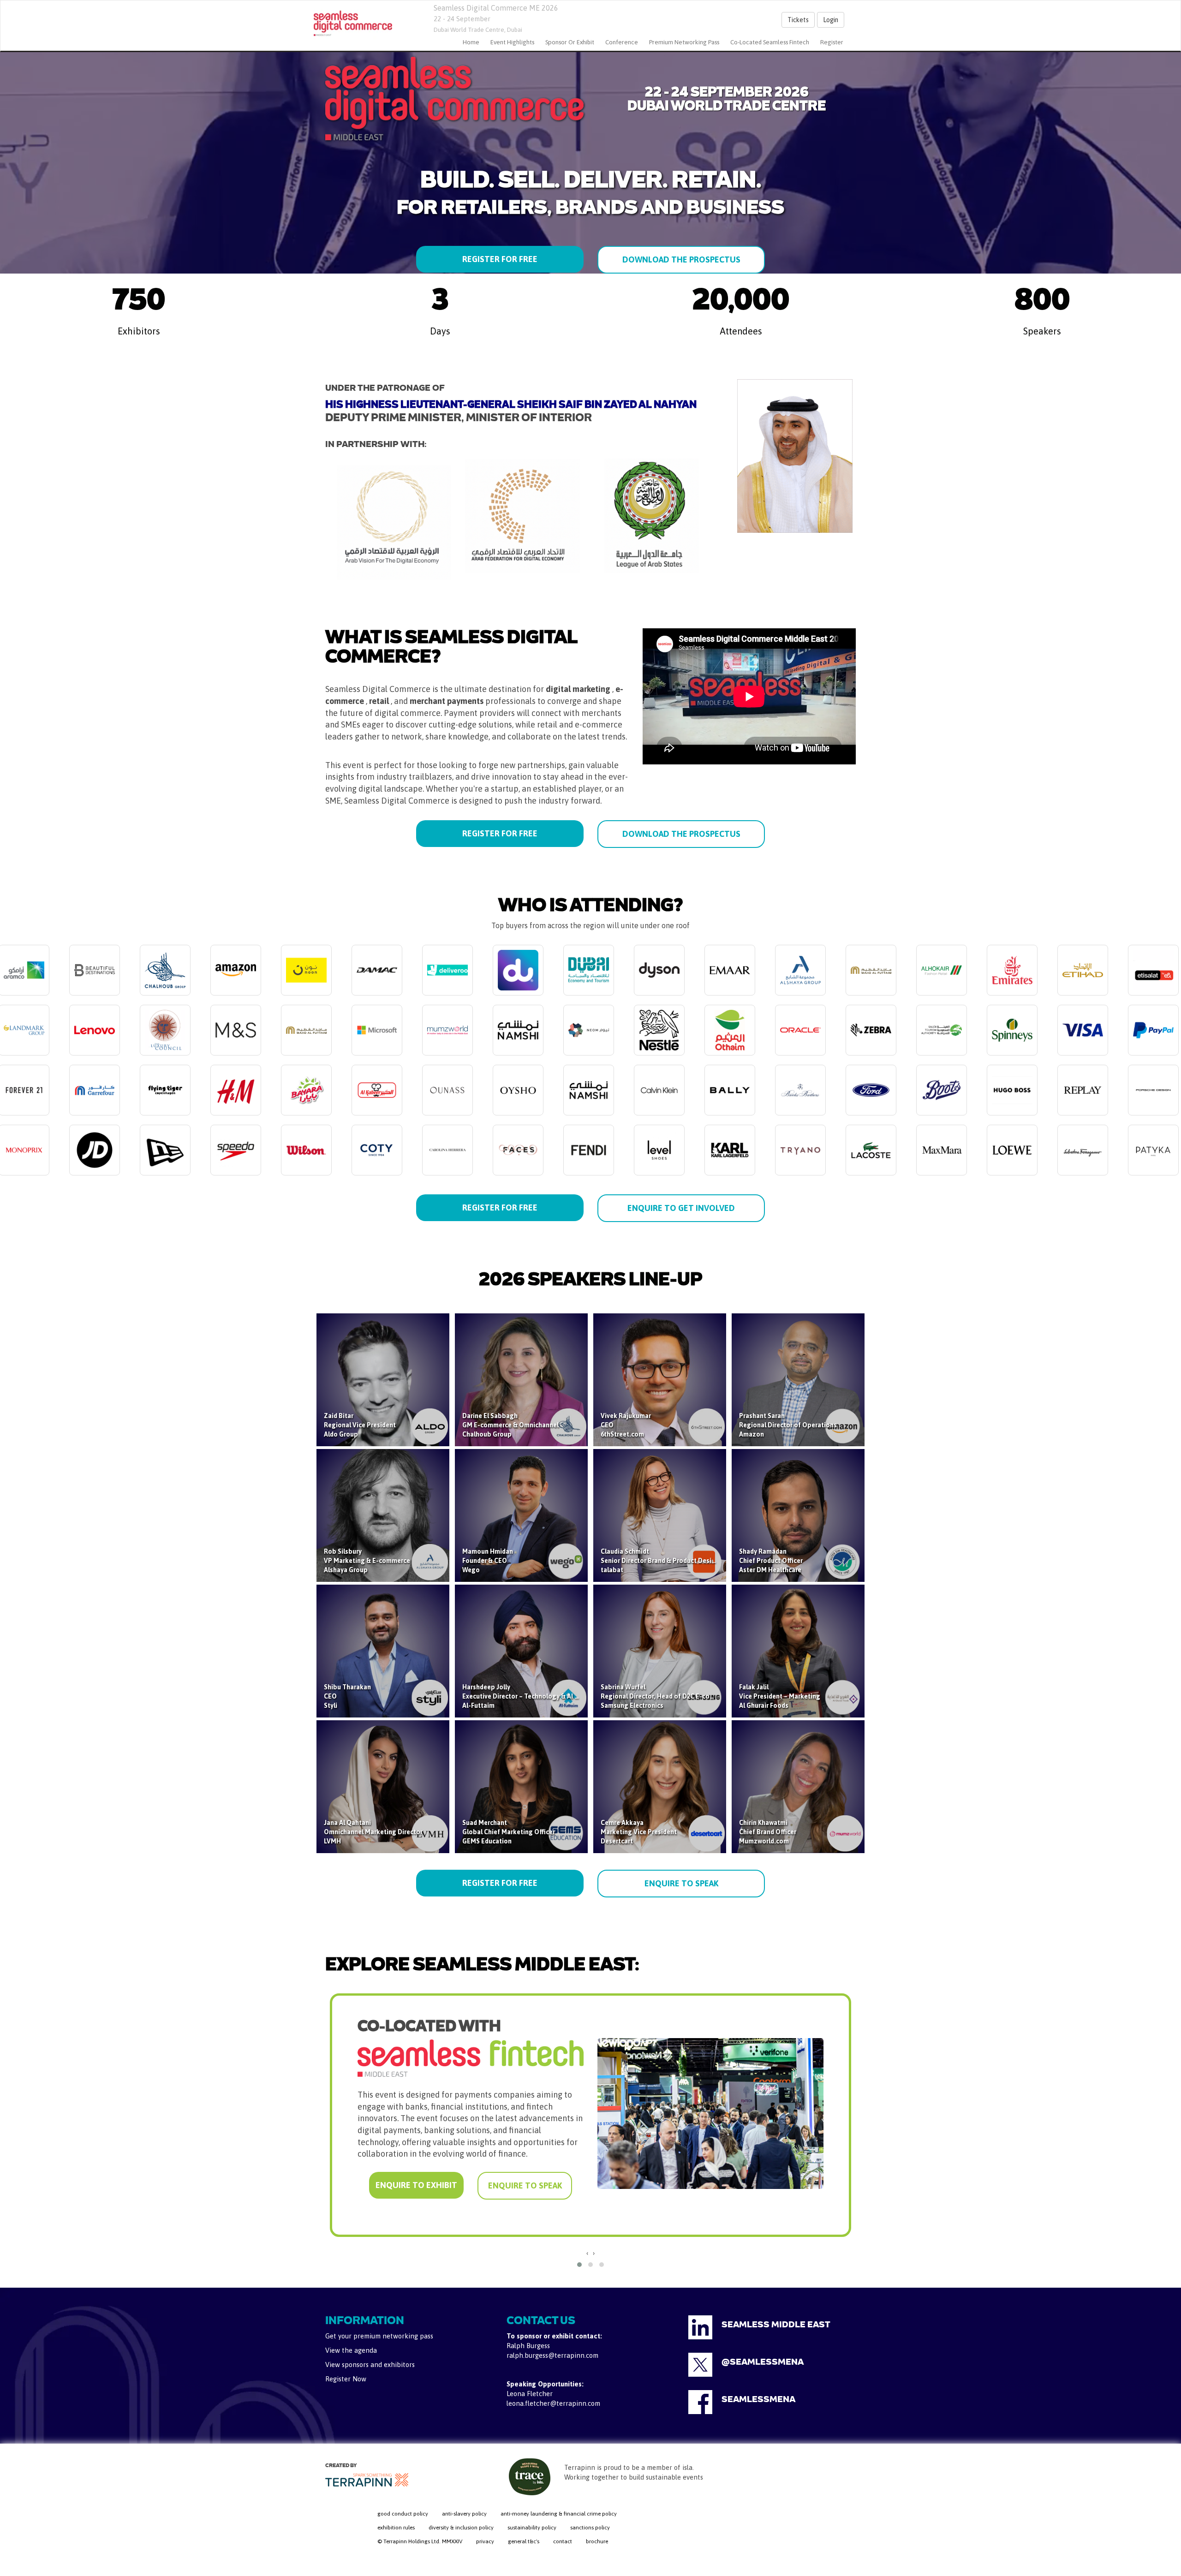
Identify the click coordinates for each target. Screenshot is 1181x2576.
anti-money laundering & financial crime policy (559, 2514)
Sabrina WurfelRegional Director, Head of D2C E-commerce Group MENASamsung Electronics (687, 1696)
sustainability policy (532, 2528)
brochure (597, 2541)
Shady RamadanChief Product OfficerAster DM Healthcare (771, 1561)
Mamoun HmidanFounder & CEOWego (488, 1561)
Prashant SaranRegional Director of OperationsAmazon (788, 1425)
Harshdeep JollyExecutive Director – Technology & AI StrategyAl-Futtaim (531, 1696)
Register (832, 42)
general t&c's (524, 2541)
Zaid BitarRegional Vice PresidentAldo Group (360, 1425)
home (471, 42)
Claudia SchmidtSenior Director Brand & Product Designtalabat (660, 1561)
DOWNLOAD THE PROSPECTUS (681, 259)
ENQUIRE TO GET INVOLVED (681, 1208)
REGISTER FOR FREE (500, 259)
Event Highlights (512, 42)
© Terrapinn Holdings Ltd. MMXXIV (420, 2541)
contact (563, 2541)
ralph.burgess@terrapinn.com (552, 2355)
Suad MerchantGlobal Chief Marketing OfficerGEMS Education (509, 1832)
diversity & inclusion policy (461, 2528)
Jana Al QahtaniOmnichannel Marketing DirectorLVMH (373, 1832)
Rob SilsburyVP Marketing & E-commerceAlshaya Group (367, 1561)
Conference (622, 42)
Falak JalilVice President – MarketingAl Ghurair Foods (780, 1696)
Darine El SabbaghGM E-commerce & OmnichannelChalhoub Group (510, 1425)
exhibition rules (396, 2528)
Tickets (798, 20)
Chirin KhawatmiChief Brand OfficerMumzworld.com (768, 1832)
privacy (485, 2541)
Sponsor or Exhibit (570, 42)
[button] (579, 2265)
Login (831, 20)
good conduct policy (403, 2514)
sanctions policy (590, 2528)
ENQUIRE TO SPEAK (681, 1883)
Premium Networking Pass (684, 42)
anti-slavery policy (464, 2514)
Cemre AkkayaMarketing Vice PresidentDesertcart (639, 1832)
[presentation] (587, 2253)
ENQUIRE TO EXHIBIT (416, 2171)
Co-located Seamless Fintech (770, 42)
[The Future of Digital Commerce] (353, 24)
